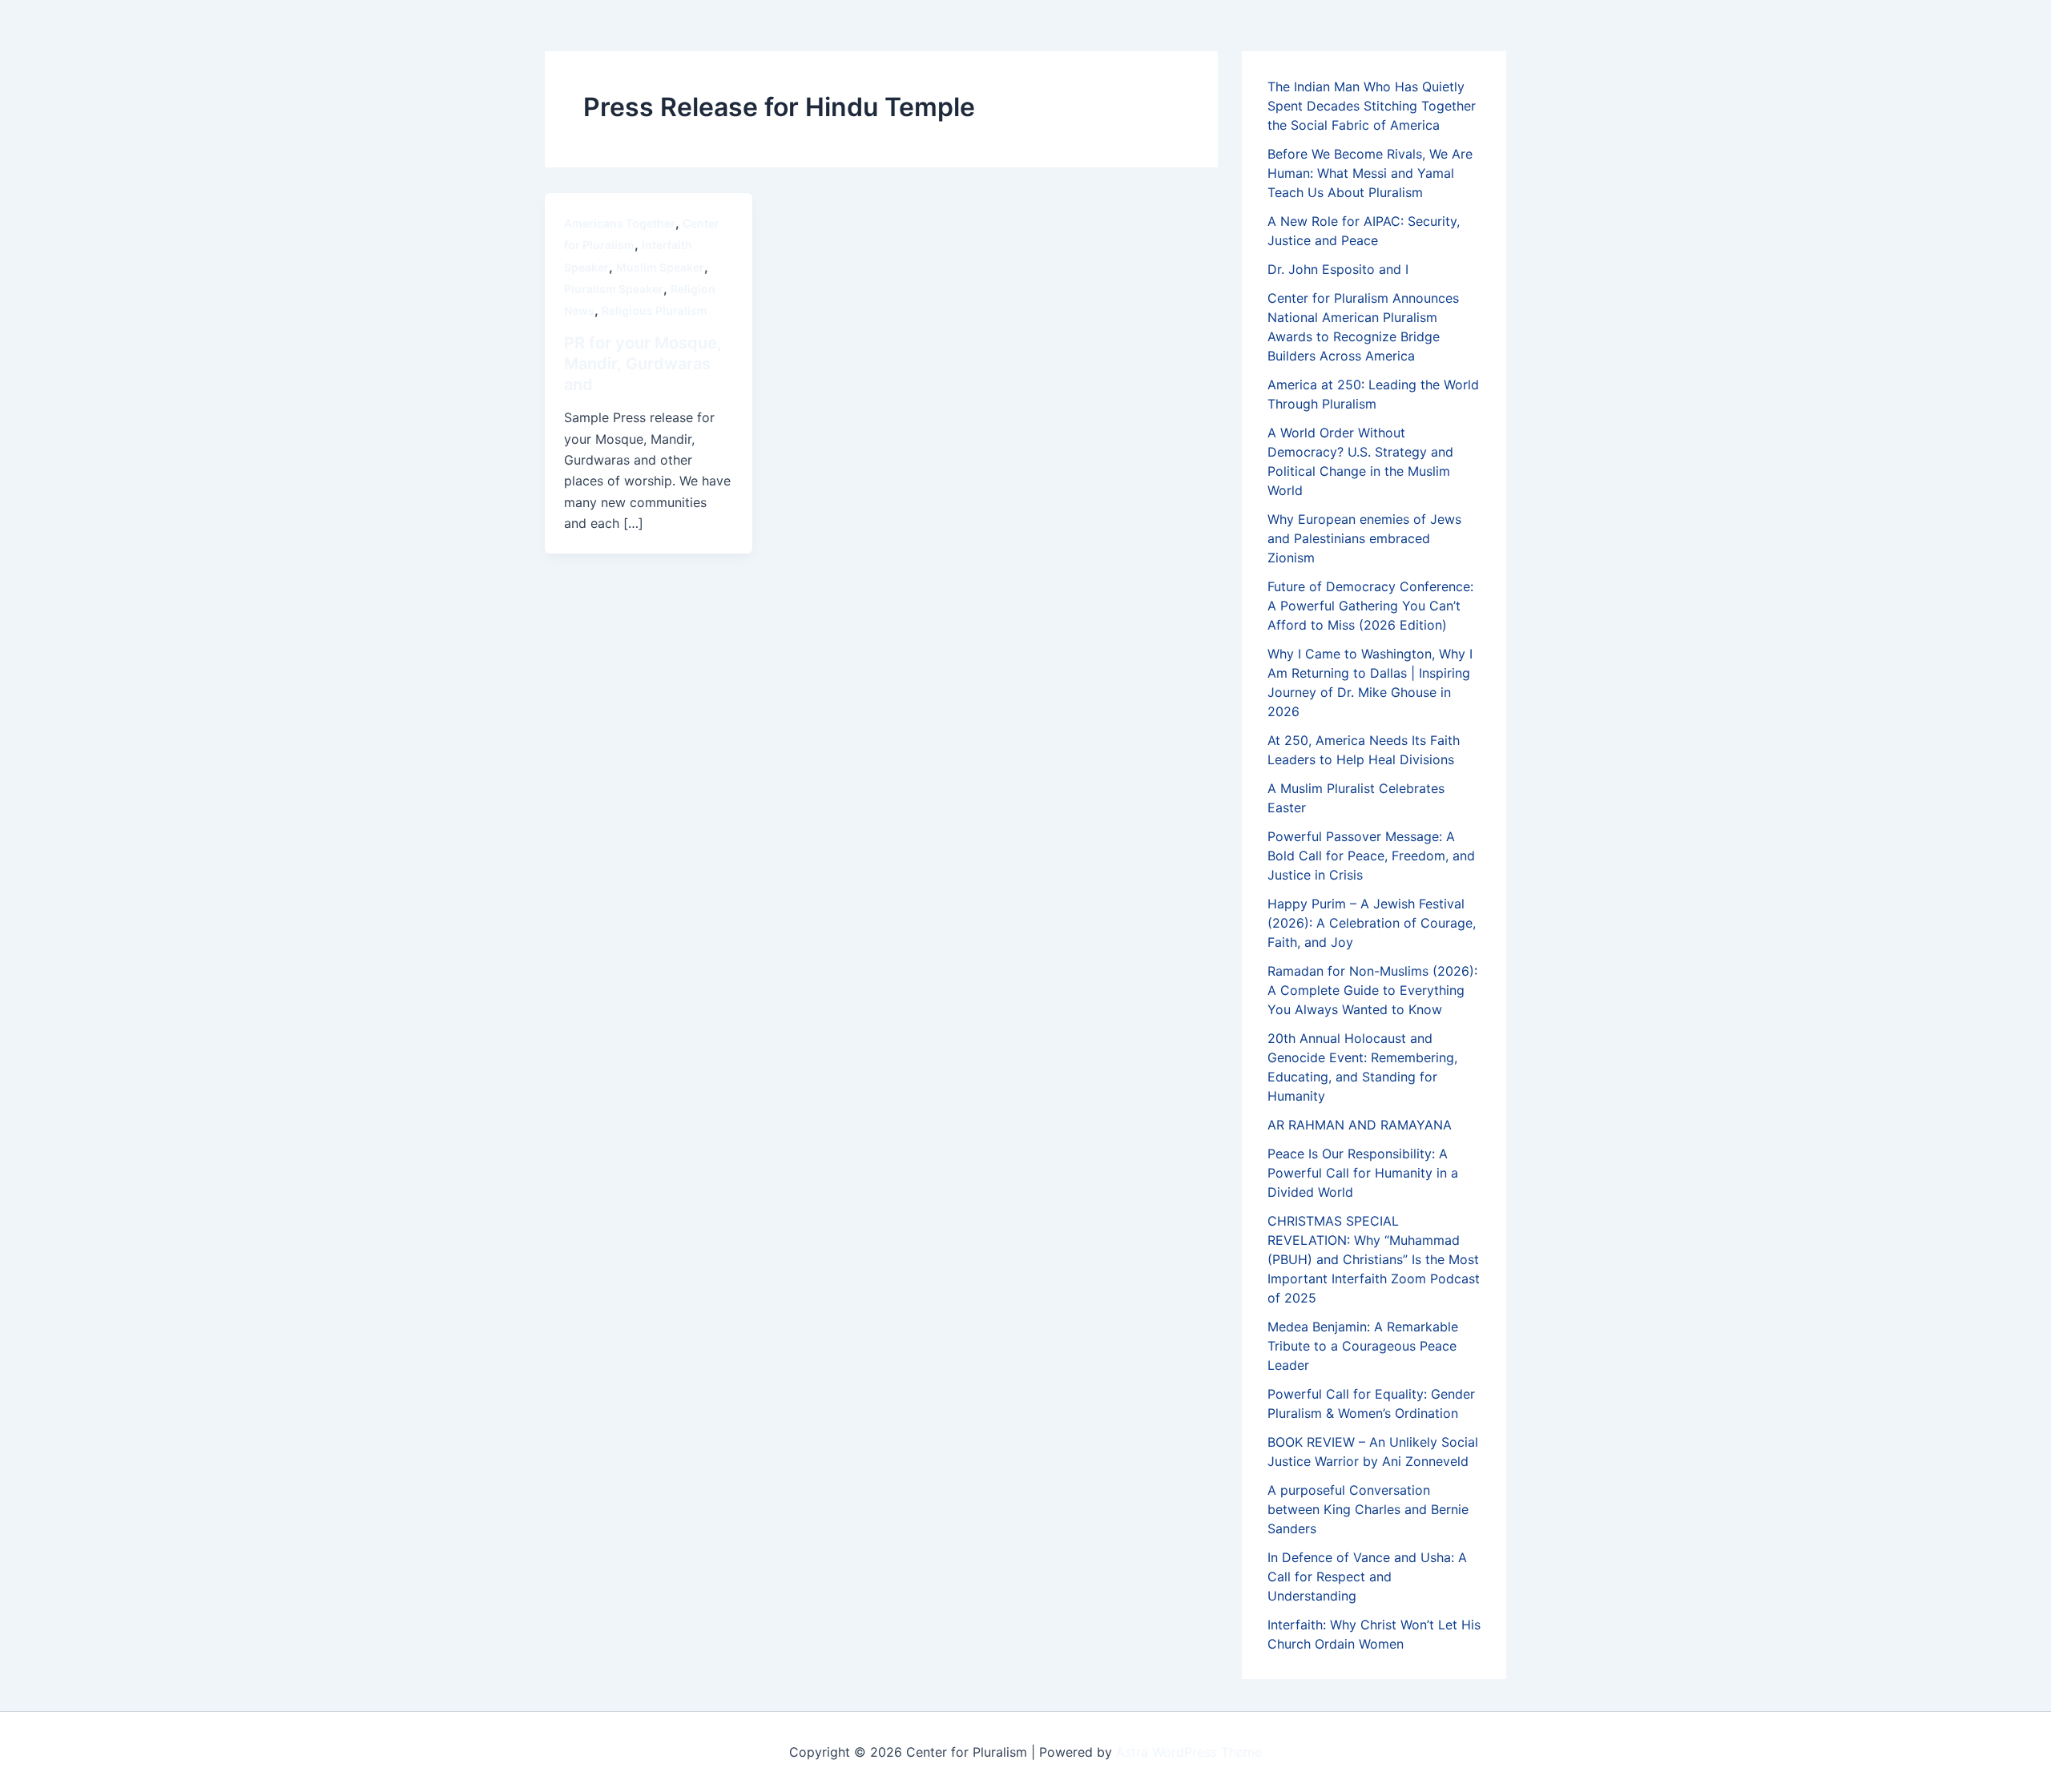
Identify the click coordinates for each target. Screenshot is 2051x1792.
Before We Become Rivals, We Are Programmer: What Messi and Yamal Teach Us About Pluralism (1370, 173)
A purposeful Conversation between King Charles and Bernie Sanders (1368, 1509)
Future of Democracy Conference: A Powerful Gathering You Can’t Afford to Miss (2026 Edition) (1370, 606)
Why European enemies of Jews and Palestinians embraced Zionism (1364, 538)
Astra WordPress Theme (1189, 1752)
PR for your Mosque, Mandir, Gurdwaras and (643, 364)
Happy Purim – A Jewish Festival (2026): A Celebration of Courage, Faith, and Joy (1372, 923)
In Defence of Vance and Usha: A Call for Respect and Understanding (1367, 1577)
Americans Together (620, 223)
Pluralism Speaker (614, 289)
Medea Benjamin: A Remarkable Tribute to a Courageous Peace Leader (1363, 1346)
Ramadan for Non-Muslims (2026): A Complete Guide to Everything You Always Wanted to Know (1372, 990)
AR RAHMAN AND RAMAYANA (1360, 1125)
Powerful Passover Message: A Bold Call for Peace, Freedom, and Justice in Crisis (1371, 856)
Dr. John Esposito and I (1338, 269)
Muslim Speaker (660, 267)
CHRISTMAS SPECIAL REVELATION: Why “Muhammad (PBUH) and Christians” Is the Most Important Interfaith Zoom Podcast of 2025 (1374, 1259)
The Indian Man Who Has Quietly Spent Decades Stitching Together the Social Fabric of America (1372, 106)
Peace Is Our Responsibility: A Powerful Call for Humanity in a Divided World (1363, 1173)
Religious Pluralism (655, 310)
